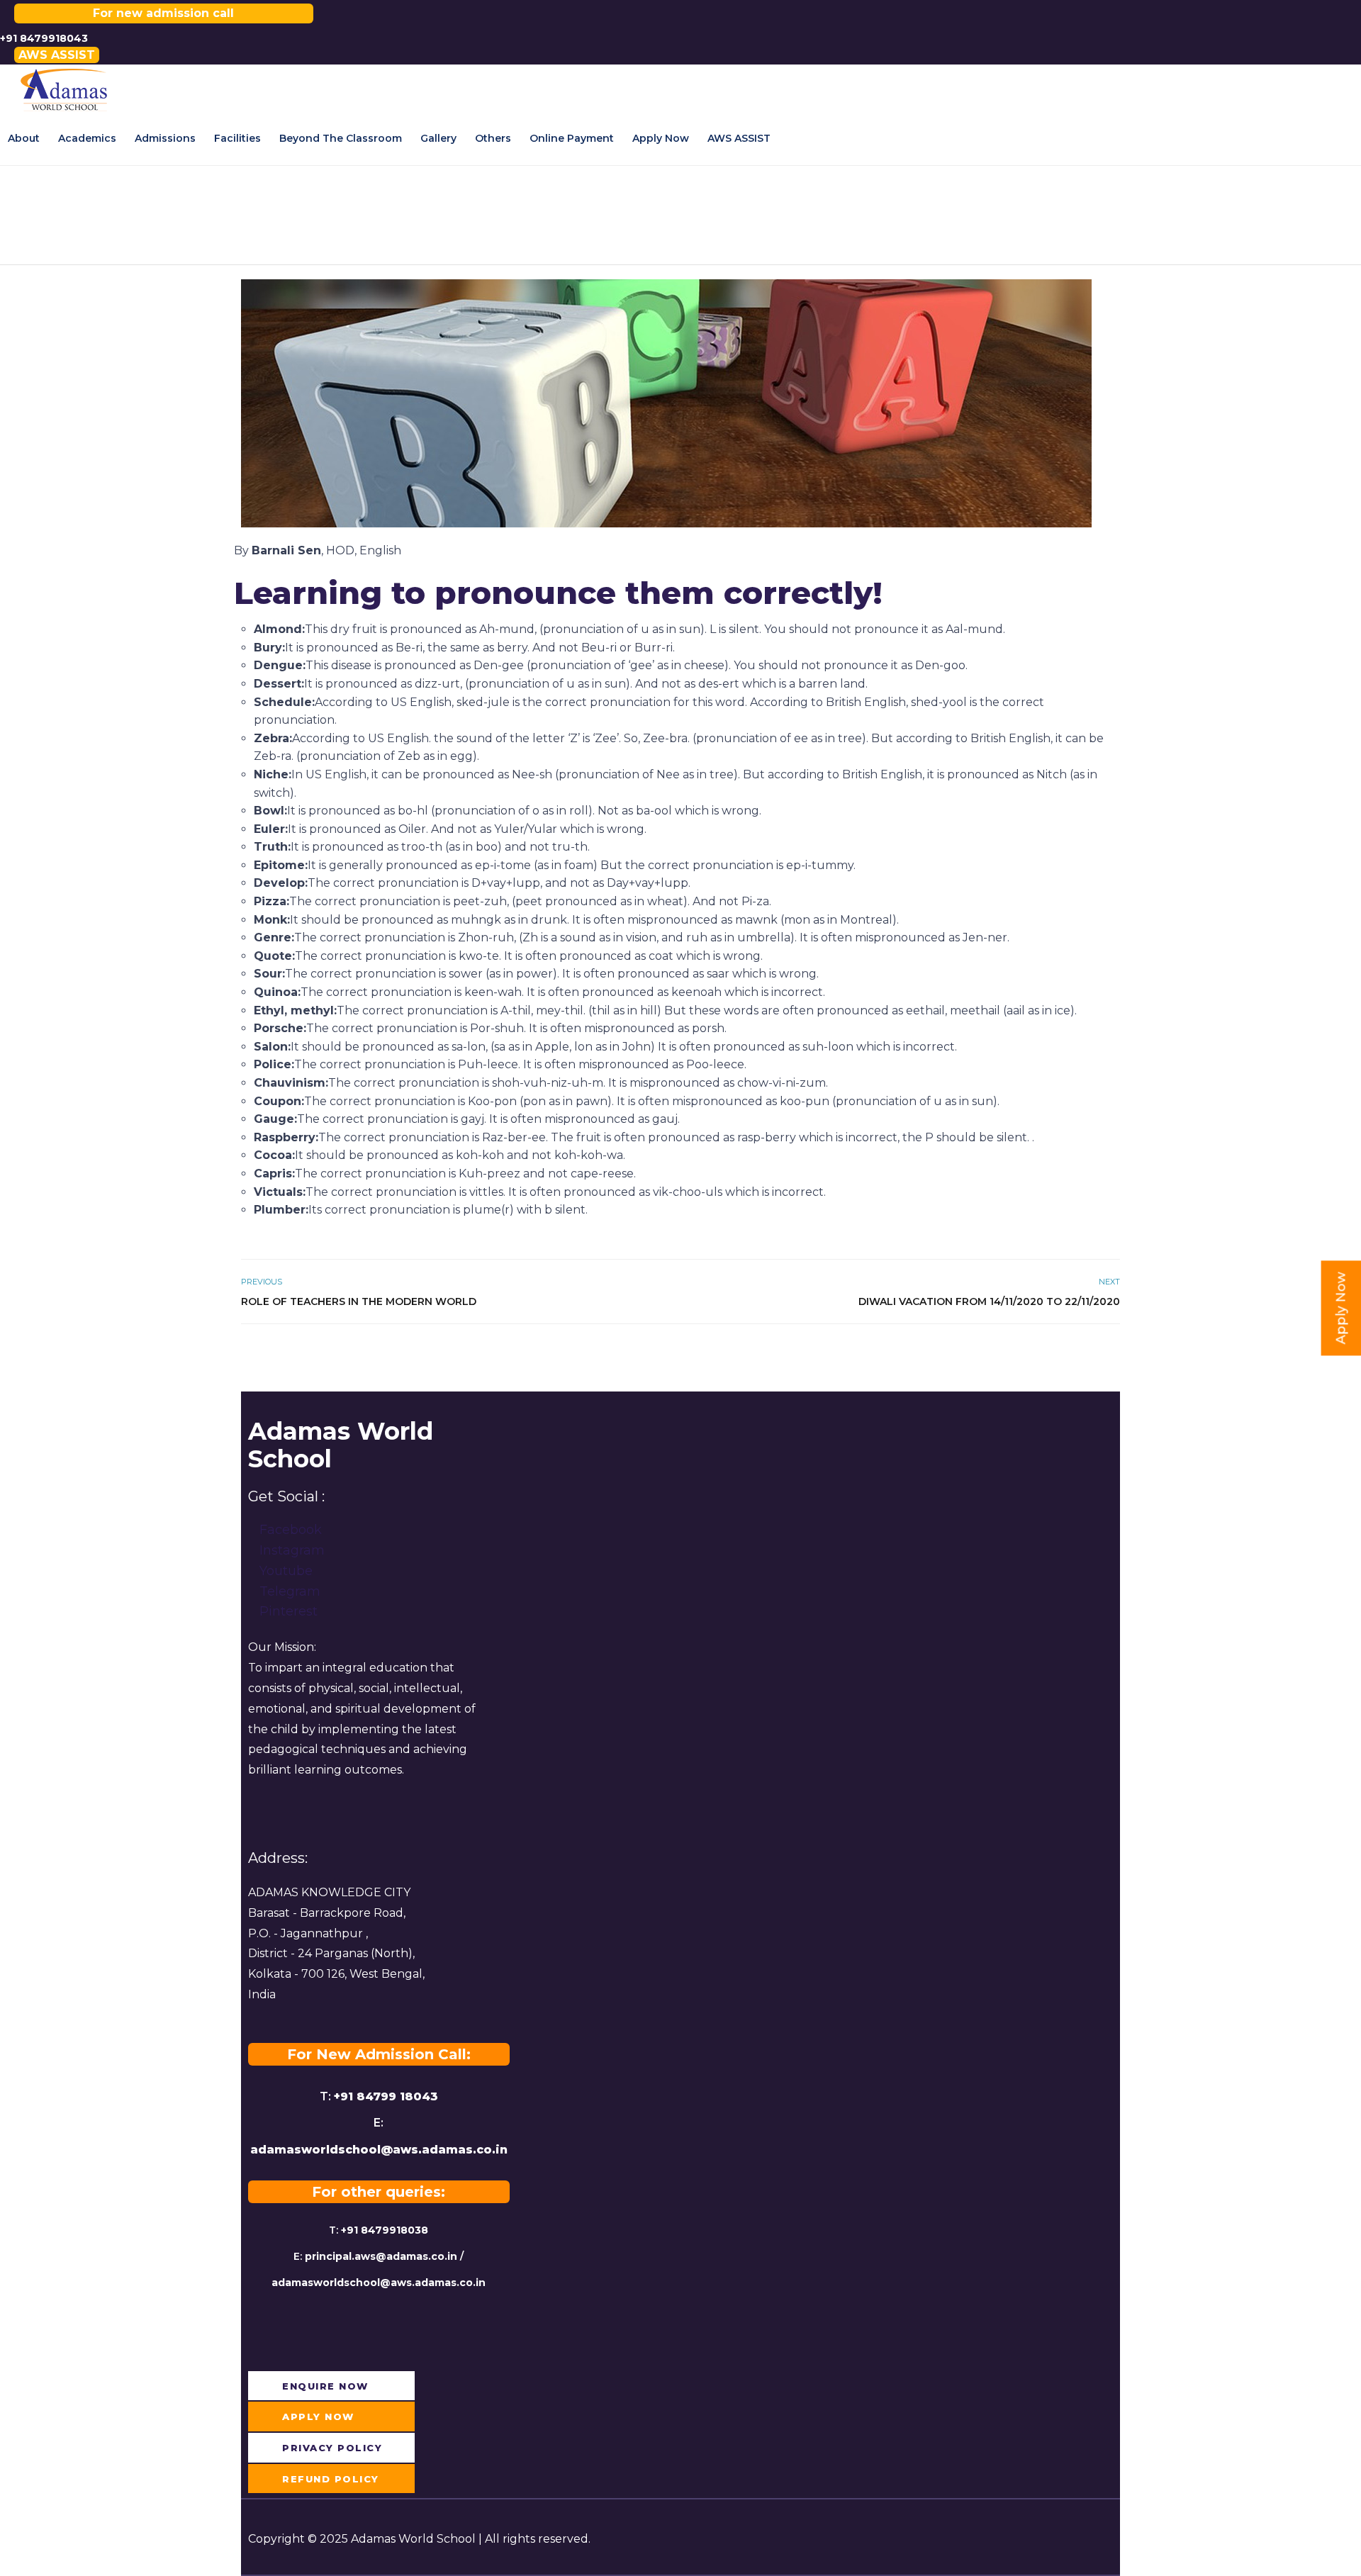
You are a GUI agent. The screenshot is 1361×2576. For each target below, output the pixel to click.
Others (493, 138)
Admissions (165, 138)
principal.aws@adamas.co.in (381, 2256)
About (24, 138)
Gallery (438, 138)
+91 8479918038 (385, 2230)
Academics (87, 138)
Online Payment (572, 138)
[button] (57, 55)
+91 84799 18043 (386, 2096)
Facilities (237, 138)
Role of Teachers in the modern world (359, 1301)
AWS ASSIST (739, 138)
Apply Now (661, 138)
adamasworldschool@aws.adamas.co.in (379, 2150)
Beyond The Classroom (341, 138)
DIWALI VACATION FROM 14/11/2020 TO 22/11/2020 (989, 1301)
